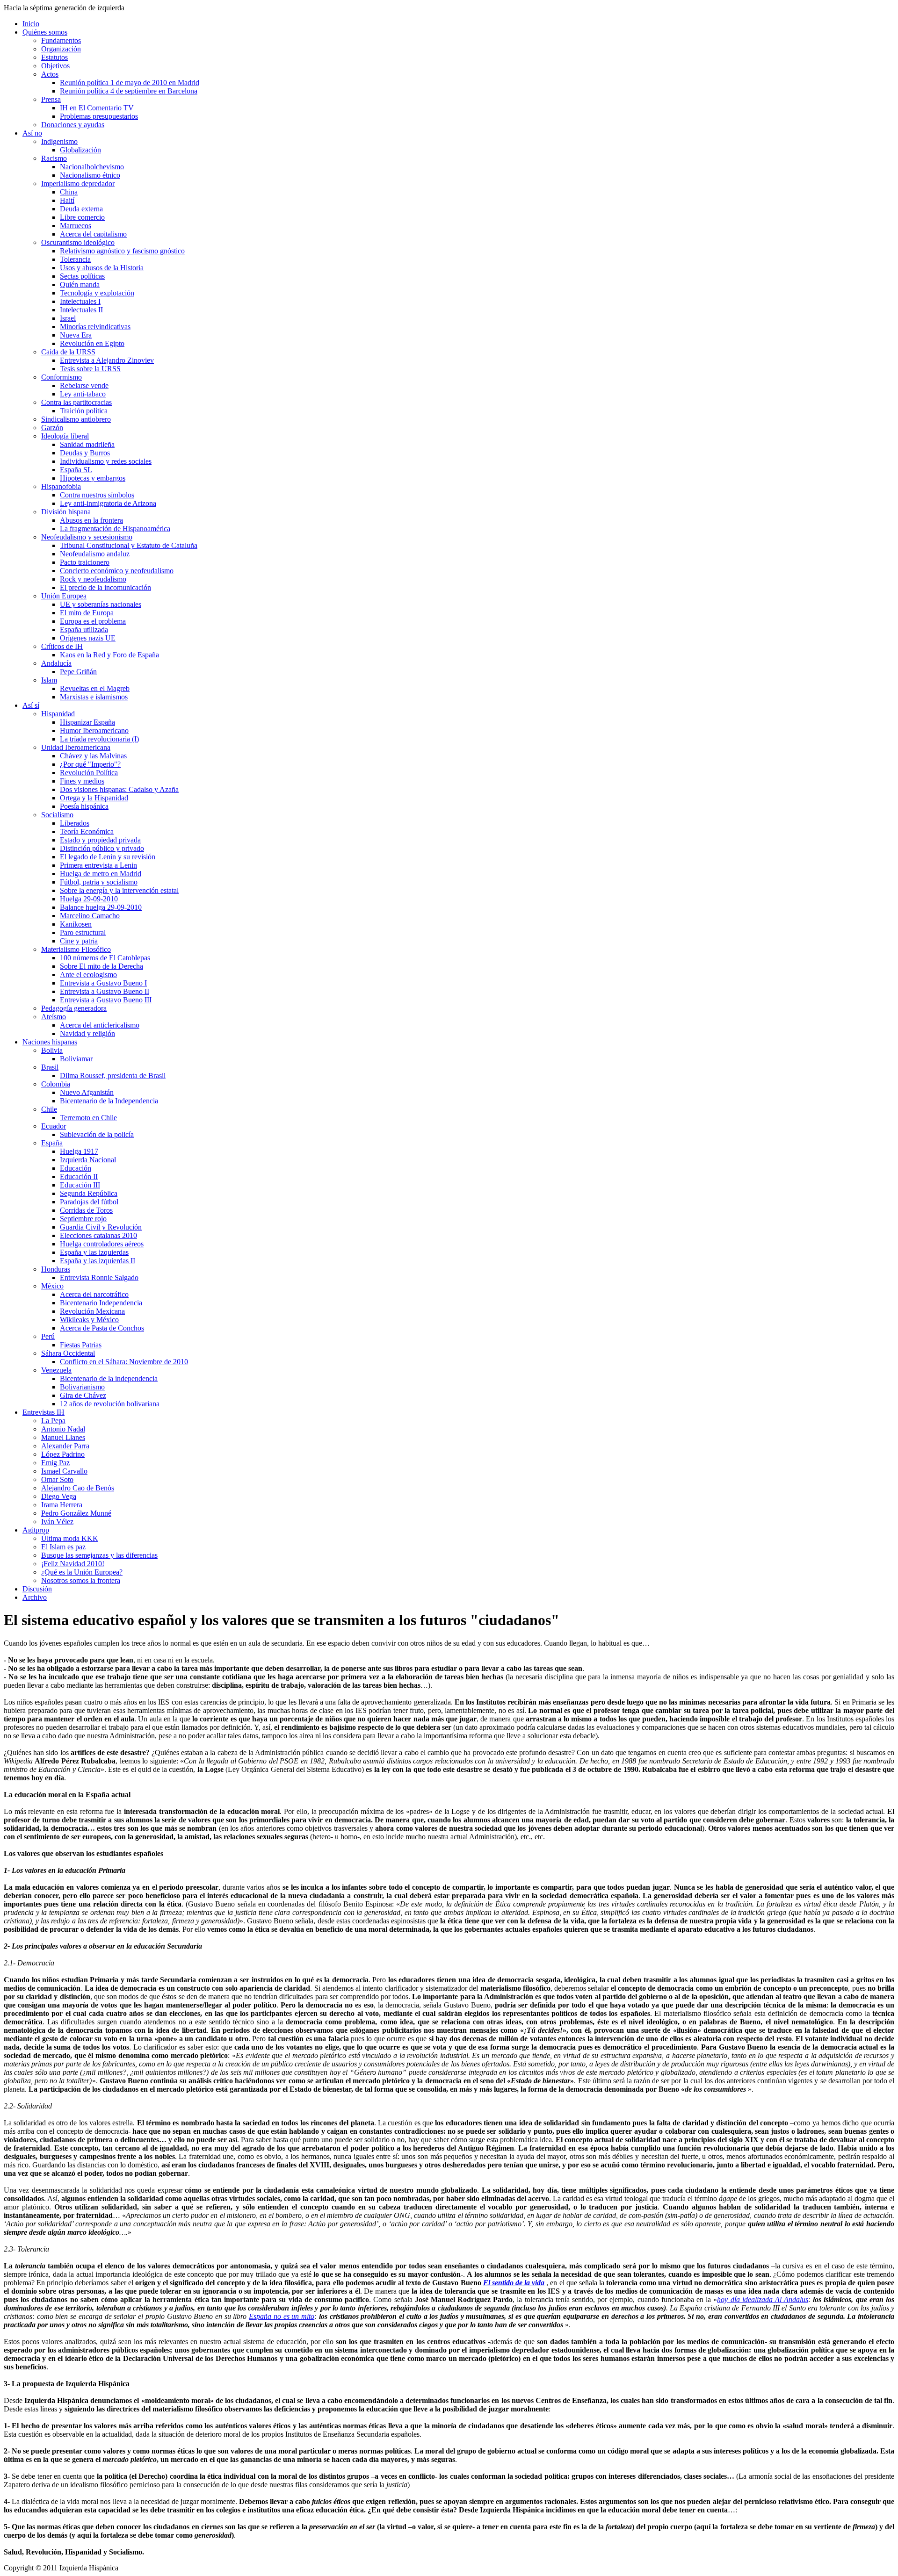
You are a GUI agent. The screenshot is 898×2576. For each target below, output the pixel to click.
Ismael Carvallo (64, 1471)
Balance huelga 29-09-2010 (101, 907)
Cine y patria (79, 941)
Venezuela (56, 1370)
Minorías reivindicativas (95, 327)
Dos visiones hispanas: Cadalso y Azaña (119, 789)
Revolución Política (89, 773)
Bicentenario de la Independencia (109, 1101)
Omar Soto (57, 1479)
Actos (50, 74)
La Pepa (53, 1421)
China (69, 192)
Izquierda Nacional (88, 1160)
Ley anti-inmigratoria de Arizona (108, 503)
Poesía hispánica (84, 806)
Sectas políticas (82, 276)
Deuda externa (81, 209)
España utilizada (84, 630)
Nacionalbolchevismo (92, 167)
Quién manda (80, 284)
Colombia (56, 1084)
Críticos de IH (62, 646)
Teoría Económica (87, 831)
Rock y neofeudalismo (93, 579)
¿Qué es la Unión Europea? (82, 1572)
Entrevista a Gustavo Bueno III (106, 1000)
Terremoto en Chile (88, 1118)
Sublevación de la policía (97, 1134)
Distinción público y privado (102, 848)
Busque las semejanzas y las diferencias (99, 1555)
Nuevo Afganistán (87, 1092)
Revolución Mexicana (92, 1311)
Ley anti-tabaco (83, 394)
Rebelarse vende (84, 385)
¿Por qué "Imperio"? (90, 764)
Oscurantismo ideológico (78, 242)
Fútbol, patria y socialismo (99, 882)
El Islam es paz (63, 1547)
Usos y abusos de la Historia (102, 268)
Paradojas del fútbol (89, 1202)
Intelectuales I (80, 301)
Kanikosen (76, 924)
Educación (76, 1168)
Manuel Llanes (63, 1437)
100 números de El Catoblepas (105, 958)
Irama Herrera (62, 1505)
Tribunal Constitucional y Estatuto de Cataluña (129, 545)
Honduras (56, 1269)
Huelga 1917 (79, 1151)
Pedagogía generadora (74, 1008)
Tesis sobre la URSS (90, 369)
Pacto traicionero (85, 562)
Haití (67, 200)
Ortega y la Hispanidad (94, 798)
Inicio (31, 24)
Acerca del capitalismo (93, 234)
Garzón (52, 428)
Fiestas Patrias (81, 1345)
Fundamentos (61, 40)
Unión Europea (64, 596)
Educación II (79, 1176)
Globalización (80, 150)
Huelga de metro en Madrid (101, 874)
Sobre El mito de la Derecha (101, 966)
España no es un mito (282, 2316)
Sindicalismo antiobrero (76, 419)
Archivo (35, 1597)
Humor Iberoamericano (94, 730)
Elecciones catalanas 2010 (98, 1235)
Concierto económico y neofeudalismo (117, 571)
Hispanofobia (61, 486)
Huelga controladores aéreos (102, 1244)
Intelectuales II (81, 310)
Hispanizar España (87, 722)
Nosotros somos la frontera (81, 1580)
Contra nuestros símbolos (97, 495)
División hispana (66, 512)
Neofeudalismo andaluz (95, 554)
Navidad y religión (87, 1033)
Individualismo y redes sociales (106, 461)
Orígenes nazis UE (88, 638)
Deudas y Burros (85, 453)
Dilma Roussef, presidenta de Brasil (113, 1076)
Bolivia (52, 1050)
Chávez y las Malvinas (93, 756)
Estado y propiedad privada (100, 840)
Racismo (54, 158)
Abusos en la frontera (91, 520)
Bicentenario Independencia (101, 1303)
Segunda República (89, 1193)
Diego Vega (59, 1496)
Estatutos (54, 57)
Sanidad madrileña (87, 444)
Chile (49, 1109)
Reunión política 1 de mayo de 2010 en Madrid (130, 83)
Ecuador (54, 1126)
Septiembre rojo (83, 1219)
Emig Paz (55, 1463)
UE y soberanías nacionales (101, 604)
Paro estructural (83, 932)
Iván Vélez (57, 1522)
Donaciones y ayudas (73, 125)
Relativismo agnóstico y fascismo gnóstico (122, 251)
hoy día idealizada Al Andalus (763, 2299)
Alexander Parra (65, 1446)
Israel (68, 318)
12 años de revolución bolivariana (110, 1404)
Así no (32, 133)
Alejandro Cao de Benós (78, 1488)
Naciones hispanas (50, 1042)
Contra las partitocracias (76, 402)
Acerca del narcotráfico (94, 1294)
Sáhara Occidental (68, 1353)
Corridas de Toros (86, 1210)
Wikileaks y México (89, 1320)
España (52, 1143)
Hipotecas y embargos (93, 478)
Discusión (37, 1589)
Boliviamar (76, 1059)
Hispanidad (58, 714)
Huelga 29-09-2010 (89, 899)
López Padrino (63, 1454)
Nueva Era (76, 335)
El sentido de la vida (514, 2283)
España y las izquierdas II (98, 1261)
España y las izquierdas (94, 1252)
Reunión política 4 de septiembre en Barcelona (129, 91)
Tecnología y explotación (97, 293)
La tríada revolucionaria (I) (99, 739)
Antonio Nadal (63, 1429)
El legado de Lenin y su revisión (108, 857)
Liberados (75, 823)
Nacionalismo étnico (90, 175)
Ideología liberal (65, 436)
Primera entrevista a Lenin (98, 865)
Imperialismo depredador (78, 183)
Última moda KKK (70, 1538)
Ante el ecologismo (88, 975)
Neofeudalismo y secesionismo (87, 537)
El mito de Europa (87, 613)
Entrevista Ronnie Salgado (99, 1277)
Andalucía (56, 663)
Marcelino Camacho (90, 916)
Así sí (31, 705)
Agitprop (36, 1530)
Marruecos (76, 226)
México (52, 1286)
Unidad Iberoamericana (76, 747)
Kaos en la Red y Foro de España (109, 655)
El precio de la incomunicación (105, 587)
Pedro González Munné (76, 1513)
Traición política (84, 411)
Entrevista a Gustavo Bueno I (103, 983)
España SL (76, 470)
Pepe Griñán (78, 672)
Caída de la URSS (68, 352)
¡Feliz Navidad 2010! (73, 1564)
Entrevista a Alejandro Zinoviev (107, 360)
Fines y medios (82, 781)
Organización (61, 49)
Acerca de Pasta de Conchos (102, 1328)
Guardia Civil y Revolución (101, 1227)
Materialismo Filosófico (76, 949)
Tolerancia (75, 259)
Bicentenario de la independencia (109, 1378)
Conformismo (62, 377)
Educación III (80, 1185)
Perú (48, 1336)
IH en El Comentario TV (97, 108)
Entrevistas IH (43, 1412)
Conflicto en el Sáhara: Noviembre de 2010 (124, 1362)
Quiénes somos (45, 32)
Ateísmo (54, 1017)
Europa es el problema (93, 621)
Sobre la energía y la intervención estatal (119, 890)
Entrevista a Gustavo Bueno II (105, 991)
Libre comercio (82, 217)
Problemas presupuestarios (99, 116)
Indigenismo (59, 141)
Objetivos (55, 66)
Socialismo (57, 815)
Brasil (50, 1067)
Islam (49, 680)
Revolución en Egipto (92, 343)
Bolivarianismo (82, 1387)
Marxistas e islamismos (94, 697)
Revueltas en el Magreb (95, 688)
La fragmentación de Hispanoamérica (115, 529)
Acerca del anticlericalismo (100, 1025)
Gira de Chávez (83, 1395)
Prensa (51, 99)
